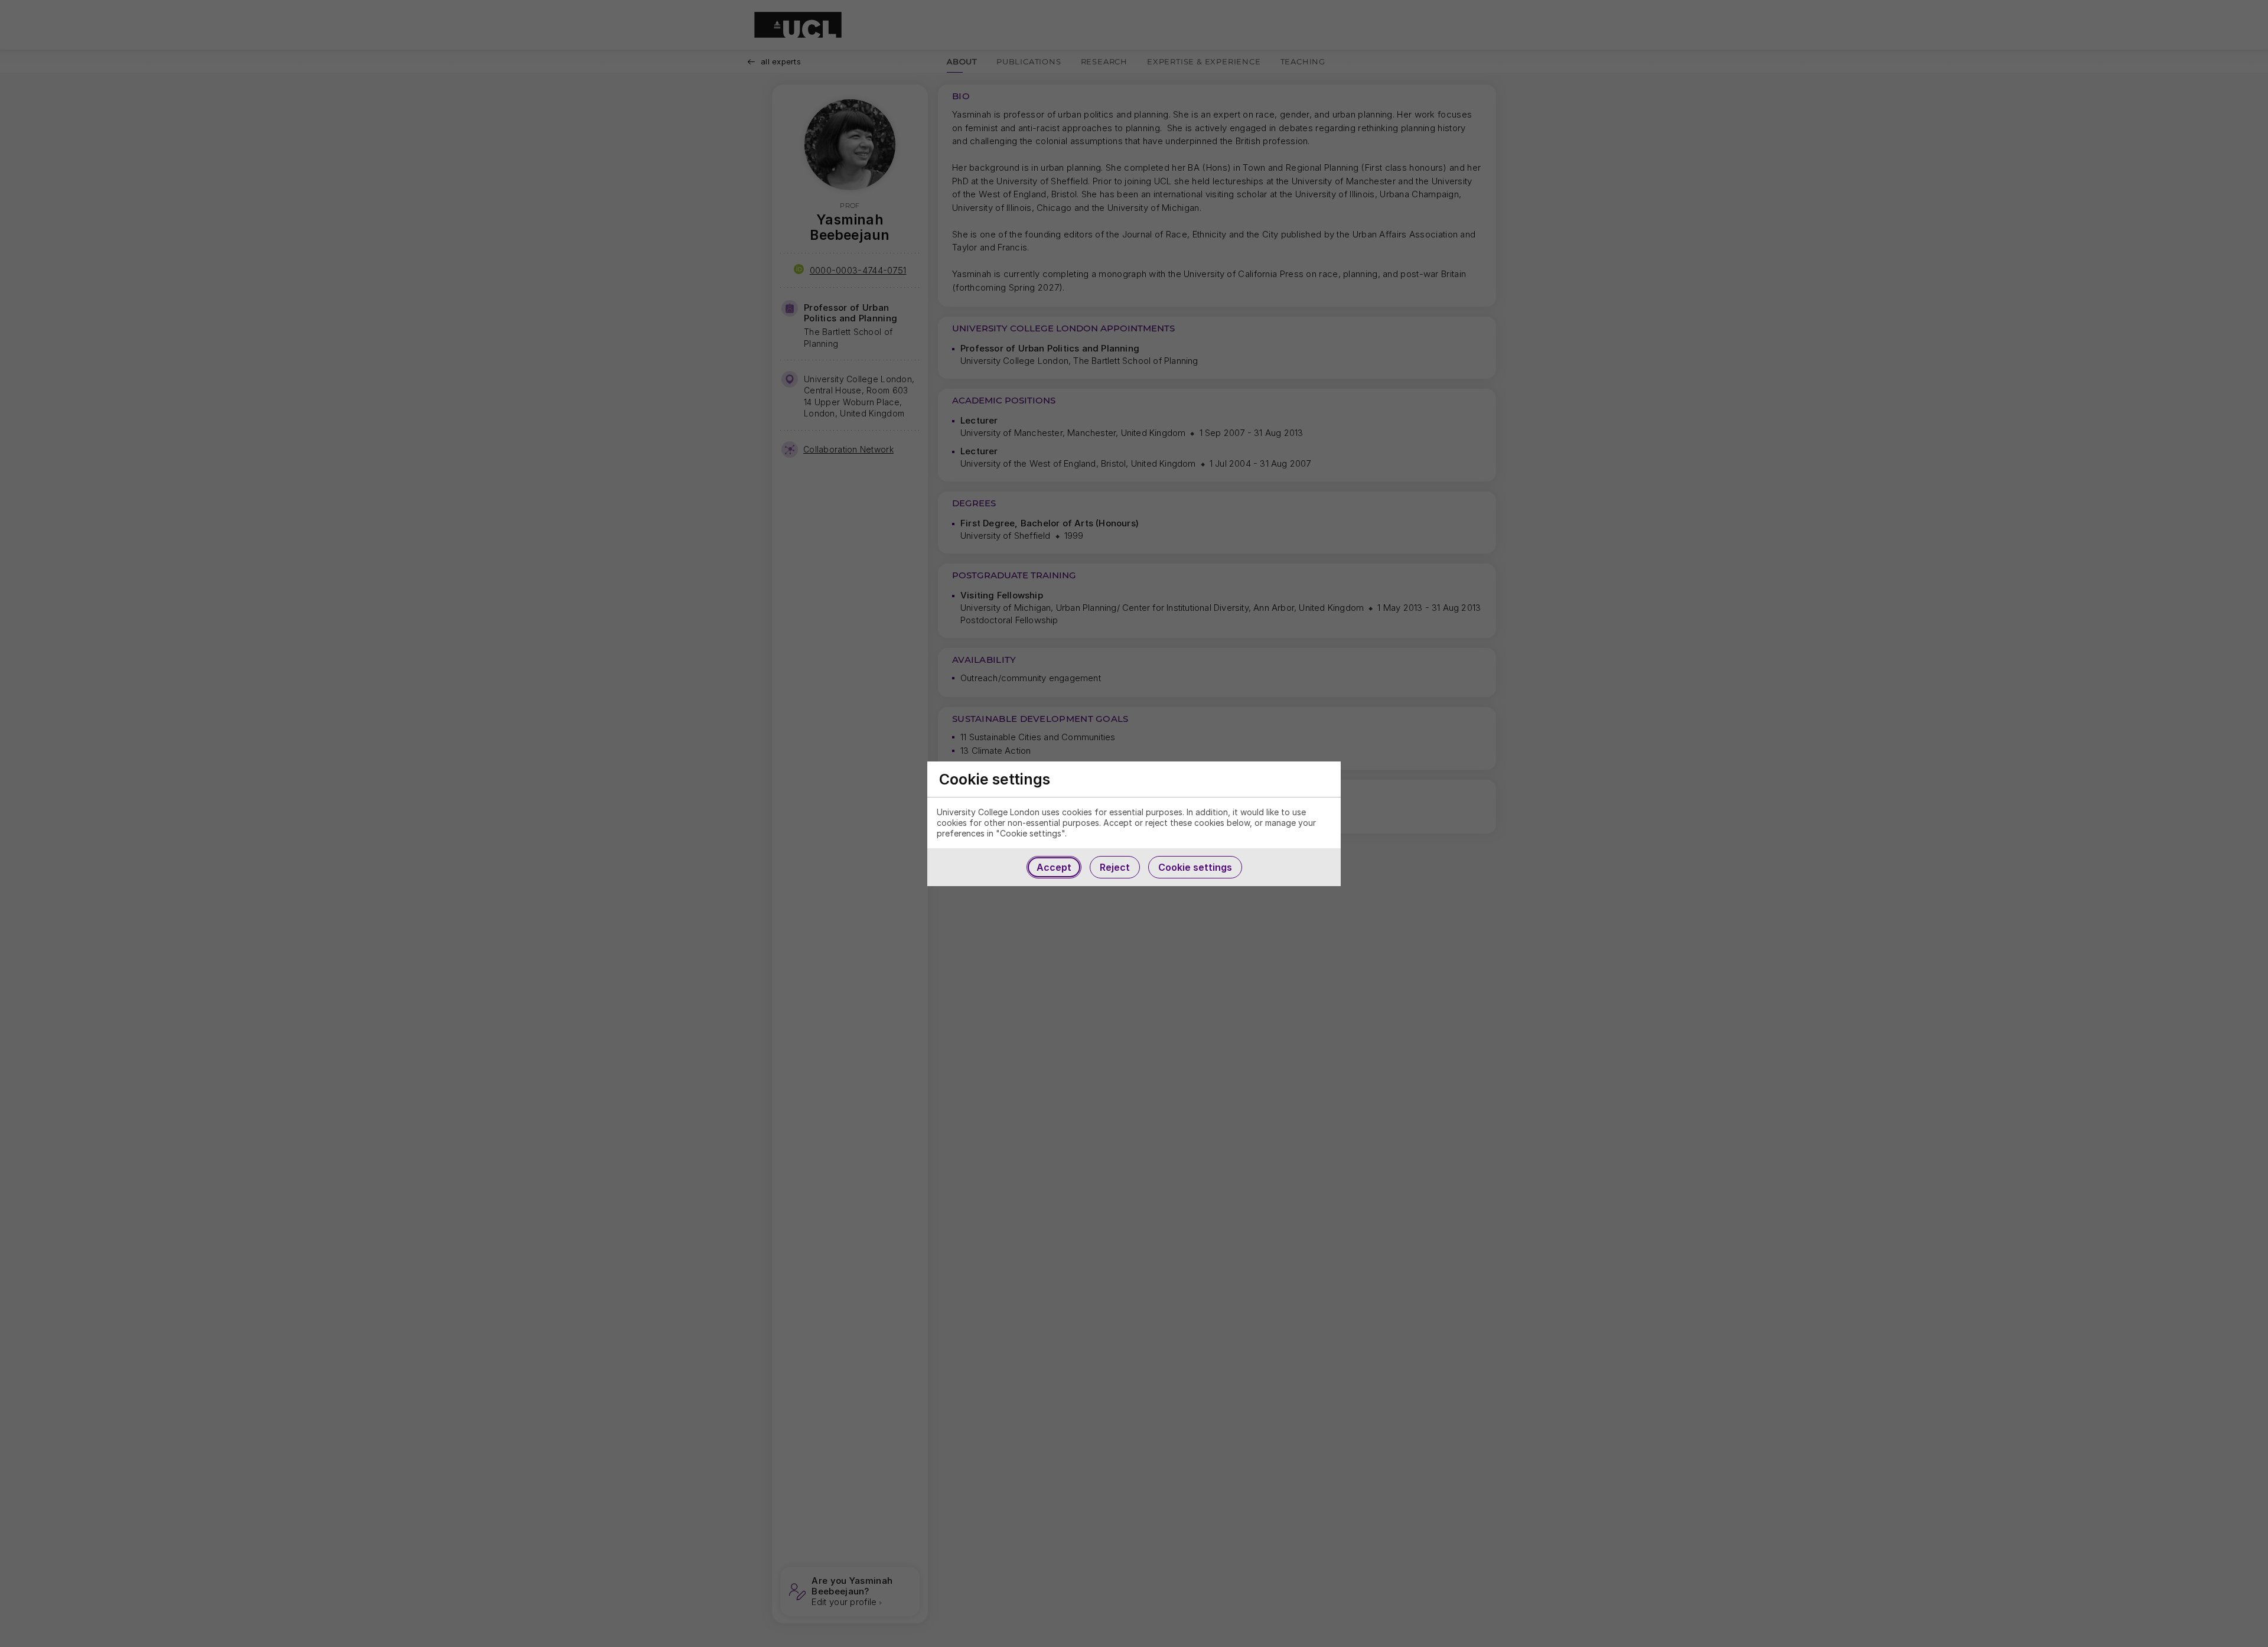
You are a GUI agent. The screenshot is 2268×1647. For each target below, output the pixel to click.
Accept (1054, 867)
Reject (1115, 867)
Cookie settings (1195, 867)
